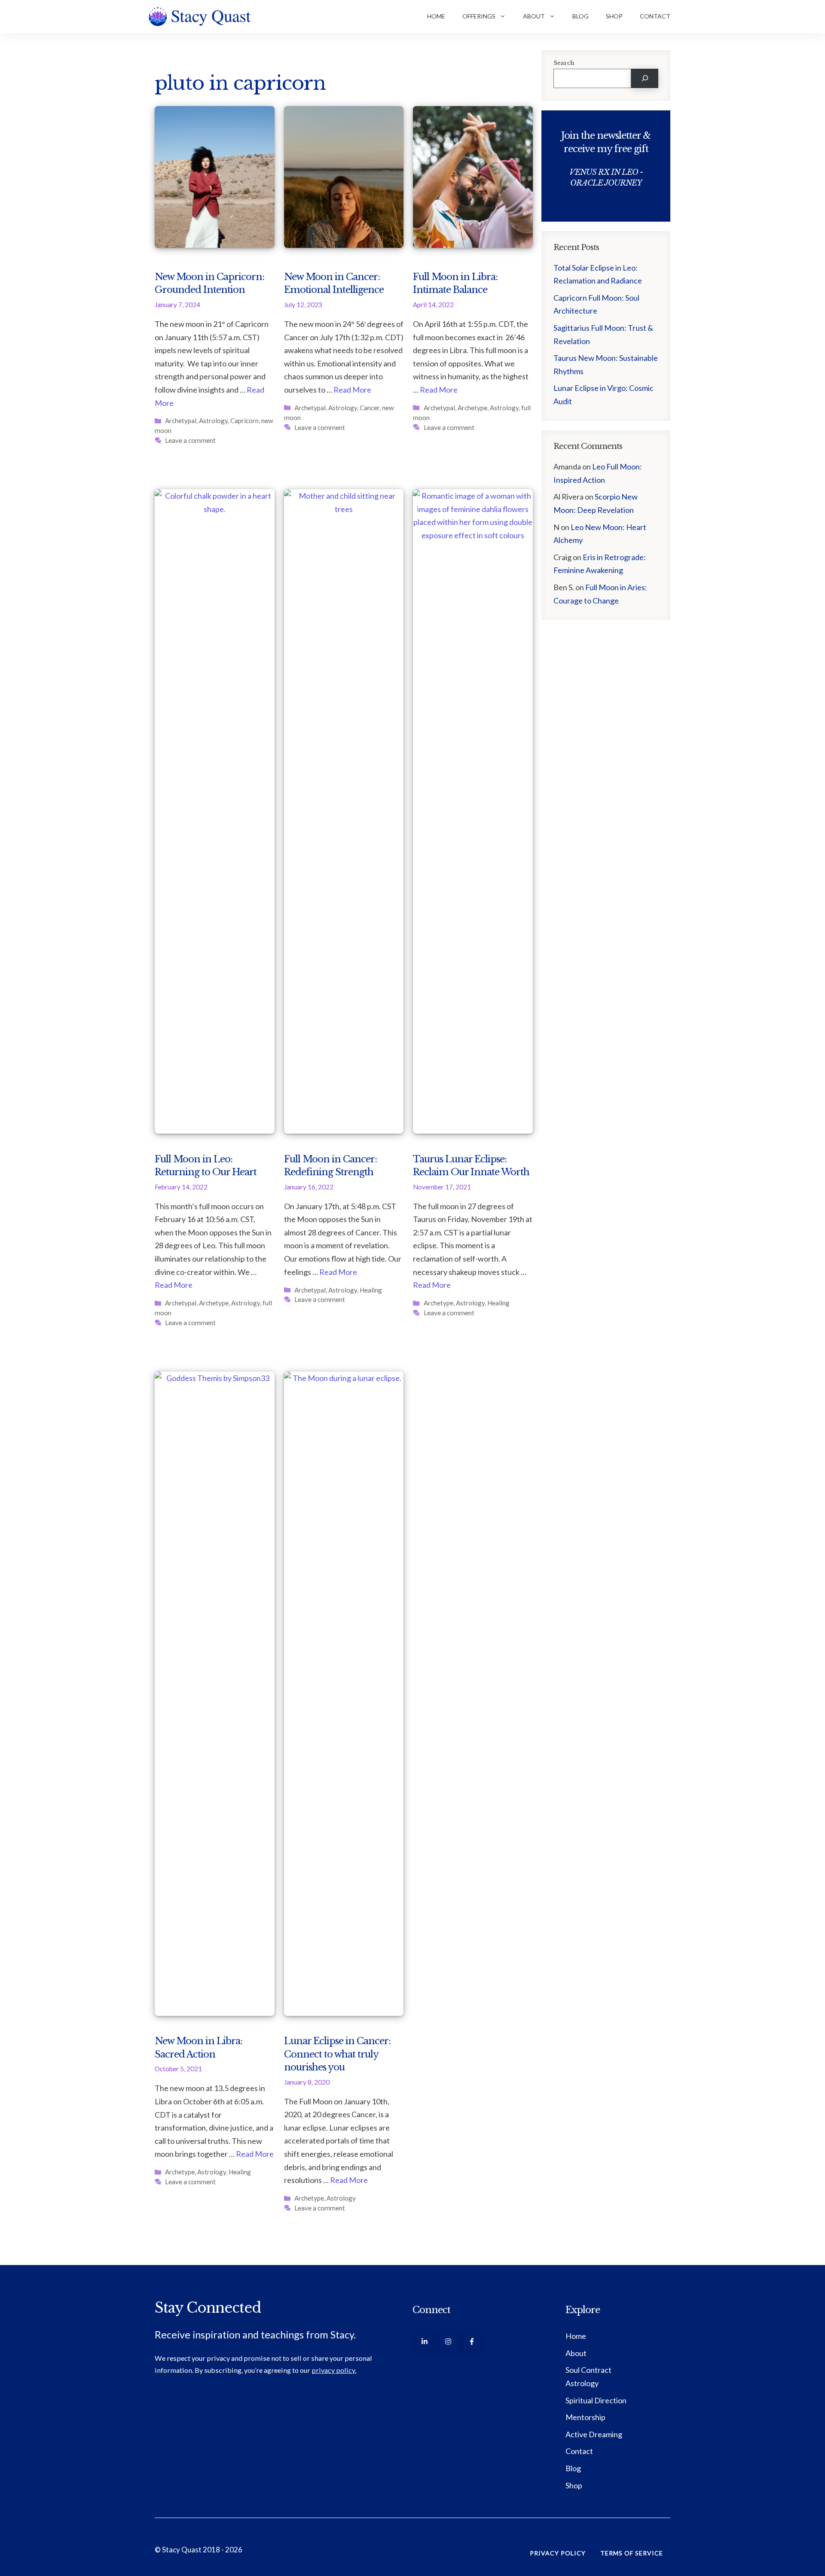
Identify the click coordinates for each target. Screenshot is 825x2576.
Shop (614, 16)
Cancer (370, 408)
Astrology (213, 421)
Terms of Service (632, 2553)
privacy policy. (334, 2370)
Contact (655, 16)
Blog (581, 16)
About (534, 16)
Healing (371, 1290)
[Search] (645, 78)
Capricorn (244, 421)
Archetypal (181, 421)
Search (564, 63)
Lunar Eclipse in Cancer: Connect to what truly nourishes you (337, 2054)
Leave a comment (190, 440)
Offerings (479, 16)
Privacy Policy (558, 2553)
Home (436, 16)
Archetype (472, 408)
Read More (352, 390)
